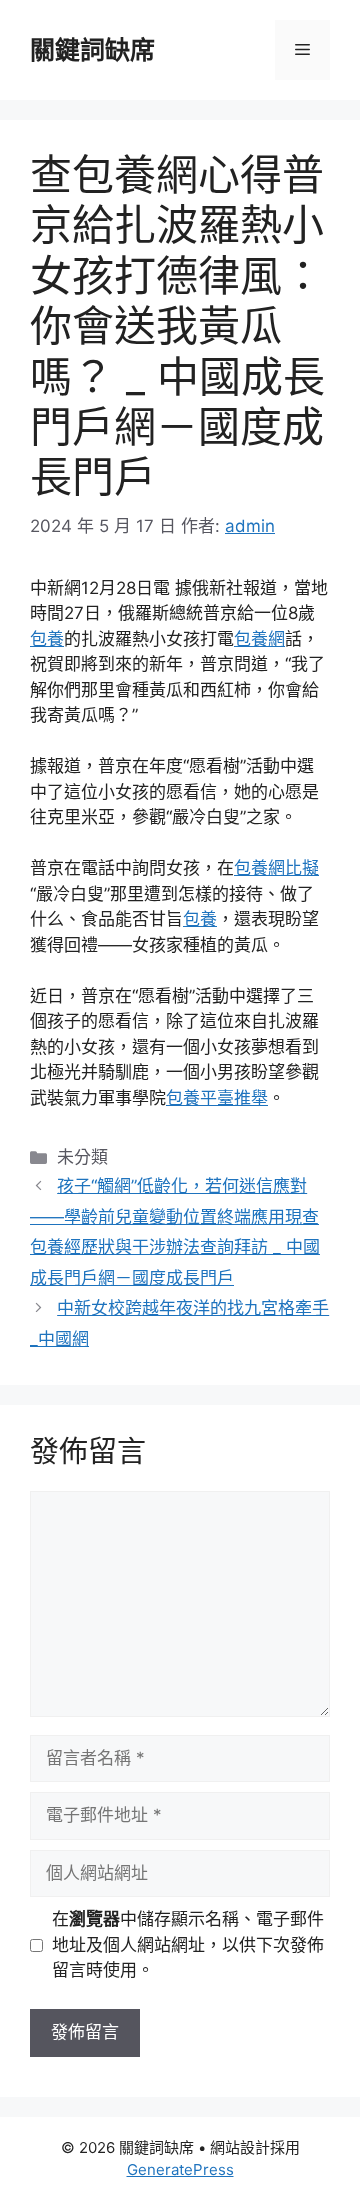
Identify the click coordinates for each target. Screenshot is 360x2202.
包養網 (259, 639)
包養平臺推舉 (217, 1098)
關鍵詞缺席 (92, 50)
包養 (47, 639)
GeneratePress (180, 2169)
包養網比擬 (276, 868)
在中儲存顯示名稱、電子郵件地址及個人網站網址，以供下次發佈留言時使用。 (188, 1944)
